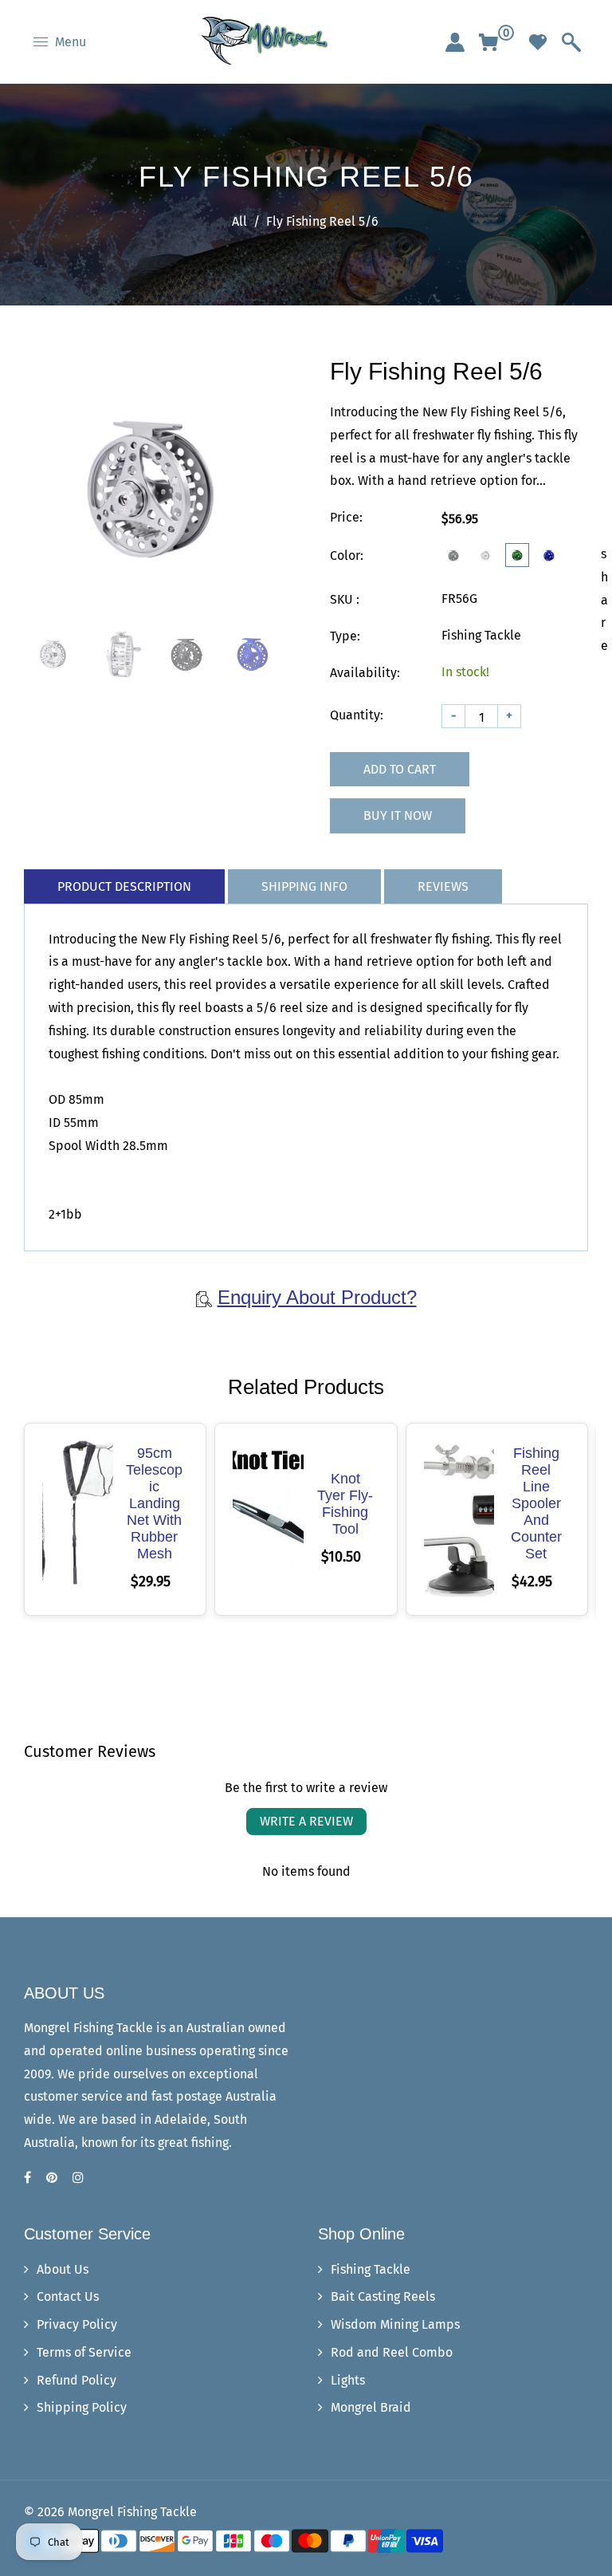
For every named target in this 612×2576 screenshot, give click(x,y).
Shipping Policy (82, 2407)
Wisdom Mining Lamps (395, 2324)
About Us (63, 2269)
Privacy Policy (77, 2324)
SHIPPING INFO (304, 886)
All (239, 221)
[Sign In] (455, 42)
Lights (348, 2380)
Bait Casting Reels (383, 2296)
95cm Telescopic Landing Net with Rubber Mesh (154, 1503)
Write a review (306, 1821)
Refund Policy (76, 2380)
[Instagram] (80, 2178)
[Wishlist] (538, 42)
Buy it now (398, 815)
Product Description (124, 886)
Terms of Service (84, 2352)
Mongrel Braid (371, 2407)
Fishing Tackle (371, 2269)
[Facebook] (29, 2178)
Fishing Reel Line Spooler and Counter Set (536, 1503)
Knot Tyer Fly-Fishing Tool (345, 1504)
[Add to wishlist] (77, 1519)
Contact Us (68, 2296)
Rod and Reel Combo (392, 2352)
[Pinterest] (53, 2178)
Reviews (443, 886)
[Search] (571, 42)
